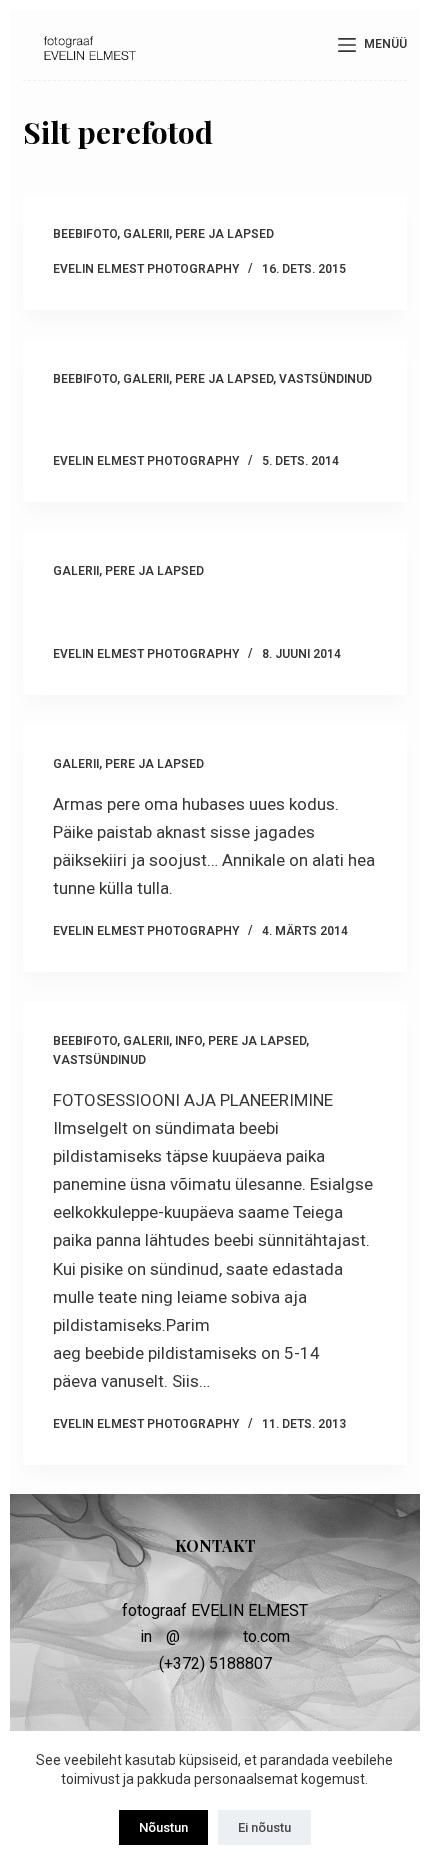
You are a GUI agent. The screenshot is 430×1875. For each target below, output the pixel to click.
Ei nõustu (264, 1827)
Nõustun (163, 1827)
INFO (188, 1041)
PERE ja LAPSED (224, 234)
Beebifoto (85, 234)
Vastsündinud (325, 379)
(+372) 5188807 (215, 1663)
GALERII (146, 234)
